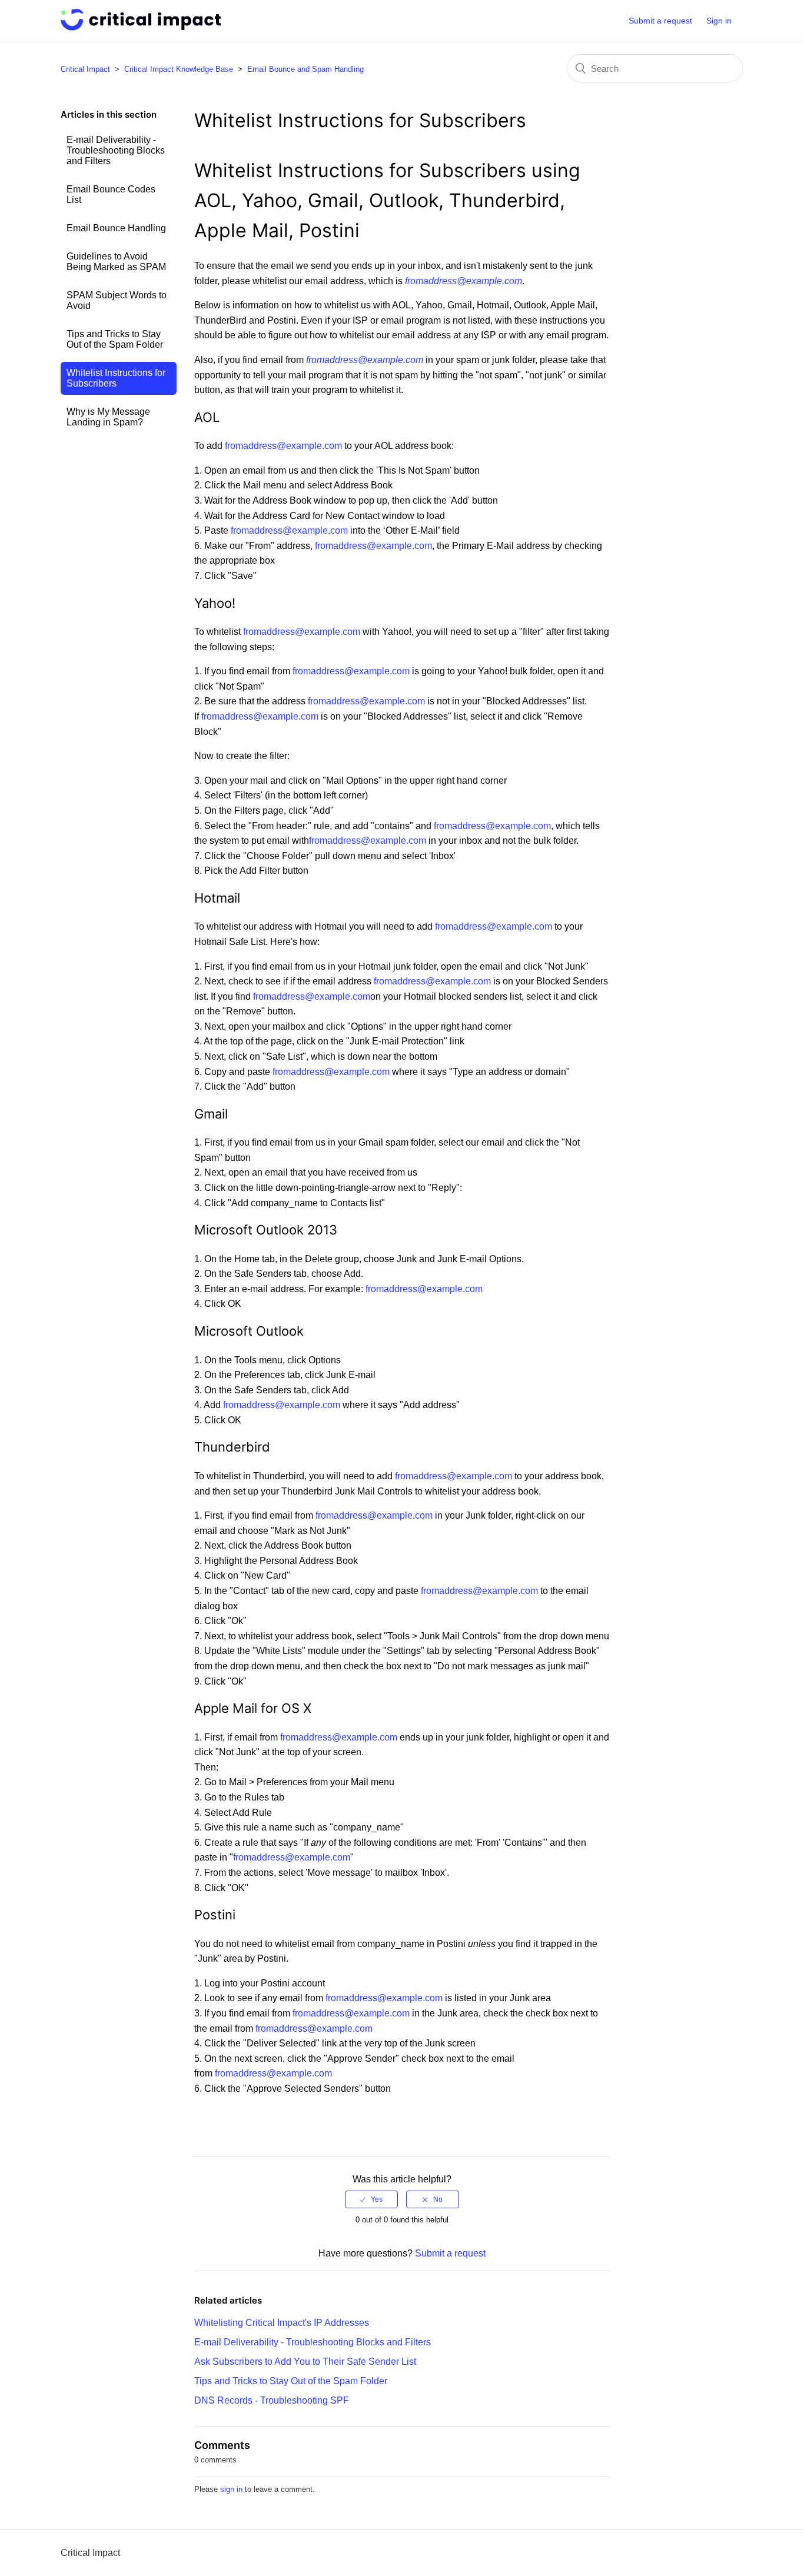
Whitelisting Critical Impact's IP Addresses (282, 2323)
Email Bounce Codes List (111, 194)
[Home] (141, 27)
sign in (231, 2489)
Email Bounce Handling (116, 228)
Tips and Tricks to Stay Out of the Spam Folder (115, 339)
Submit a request (660, 21)
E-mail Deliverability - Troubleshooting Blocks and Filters (116, 150)
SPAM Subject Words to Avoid (117, 300)
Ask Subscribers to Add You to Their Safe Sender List (305, 2362)
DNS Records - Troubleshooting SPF (272, 2400)
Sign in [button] (719, 21)
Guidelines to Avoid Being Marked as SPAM (116, 262)
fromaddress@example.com (464, 281)
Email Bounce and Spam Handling (305, 69)
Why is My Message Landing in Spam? (108, 417)
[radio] (371, 2199)
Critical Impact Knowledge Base (179, 69)
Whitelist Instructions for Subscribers (116, 378)
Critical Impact (85, 69)
